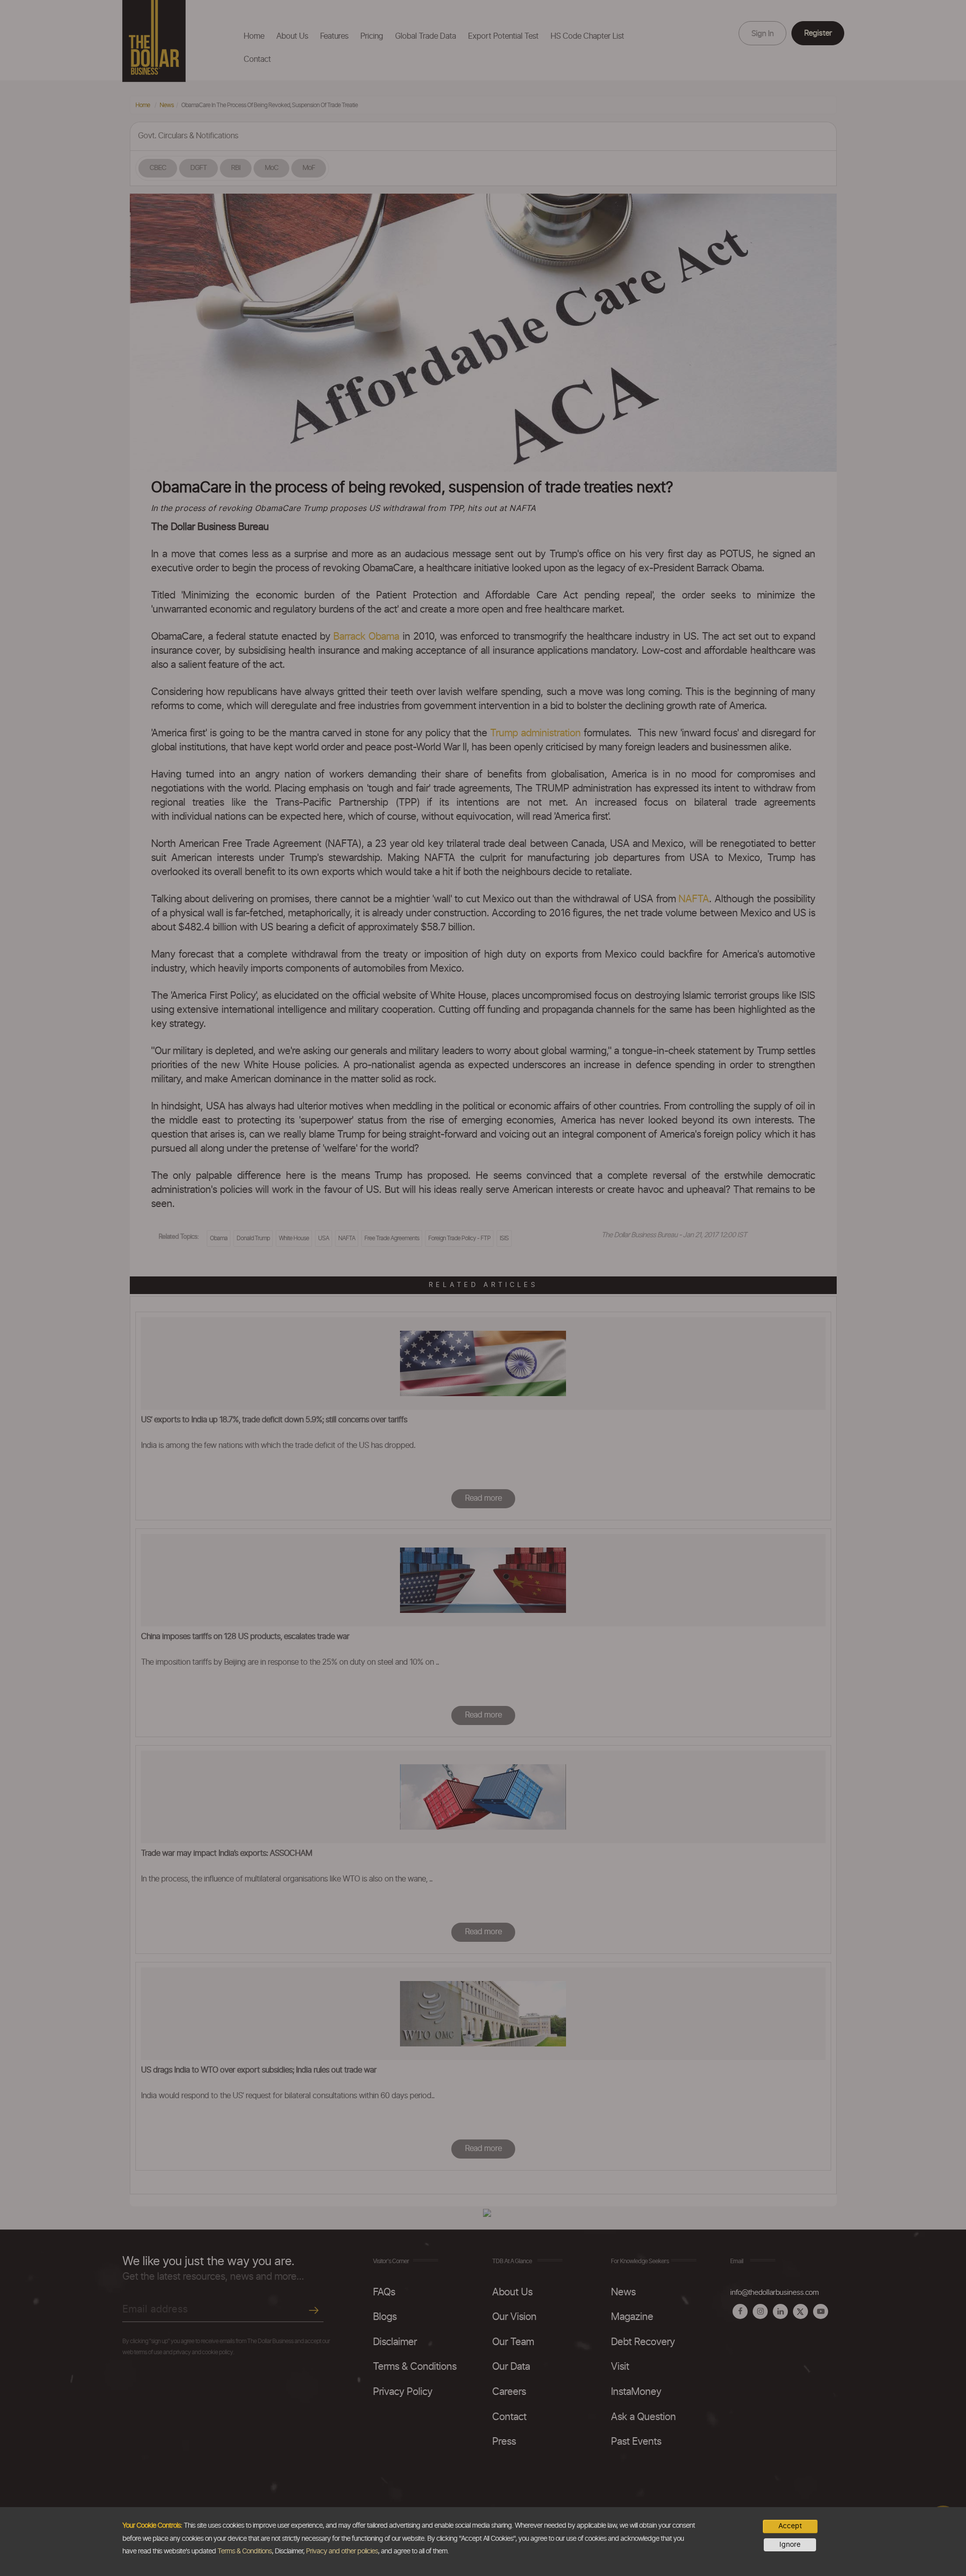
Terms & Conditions (245, 2551)
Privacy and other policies (342, 2551)
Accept (790, 2526)
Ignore (790, 2545)
